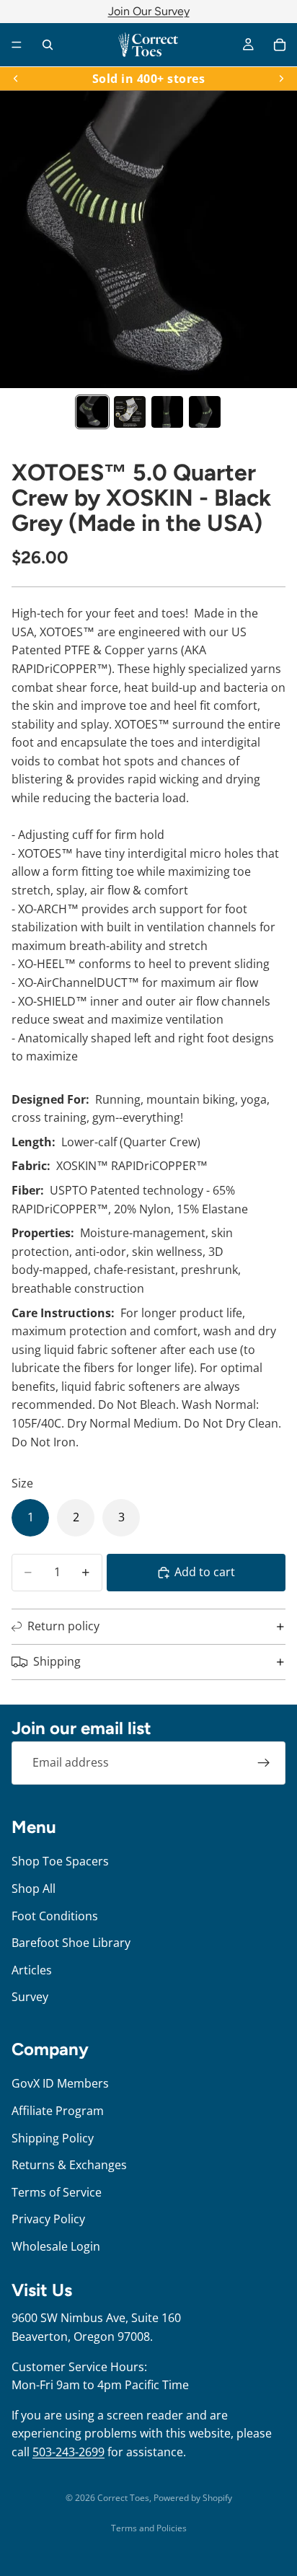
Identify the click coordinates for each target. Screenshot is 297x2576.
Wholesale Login (56, 2246)
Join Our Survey (149, 11)
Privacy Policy (48, 2219)
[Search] (48, 45)
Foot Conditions (55, 1915)
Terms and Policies (149, 2528)
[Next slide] (281, 79)
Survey (30, 1997)
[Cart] (280, 45)
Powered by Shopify (193, 2498)
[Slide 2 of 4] (130, 412)
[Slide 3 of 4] (167, 412)
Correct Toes (123, 2498)
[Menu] (17, 45)
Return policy (63, 1626)
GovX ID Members (60, 2083)
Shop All (34, 1889)
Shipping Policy (53, 2137)
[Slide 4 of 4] (205, 412)
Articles (32, 1969)
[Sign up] (264, 1763)
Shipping (57, 1661)
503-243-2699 (68, 2452)
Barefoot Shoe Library (71, 1943)
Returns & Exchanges (69, 2165)
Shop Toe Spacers (60, 1861)
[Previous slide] (16, 79)
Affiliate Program (58, 2111)
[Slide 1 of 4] (92, 412)
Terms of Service (57, 2192)
